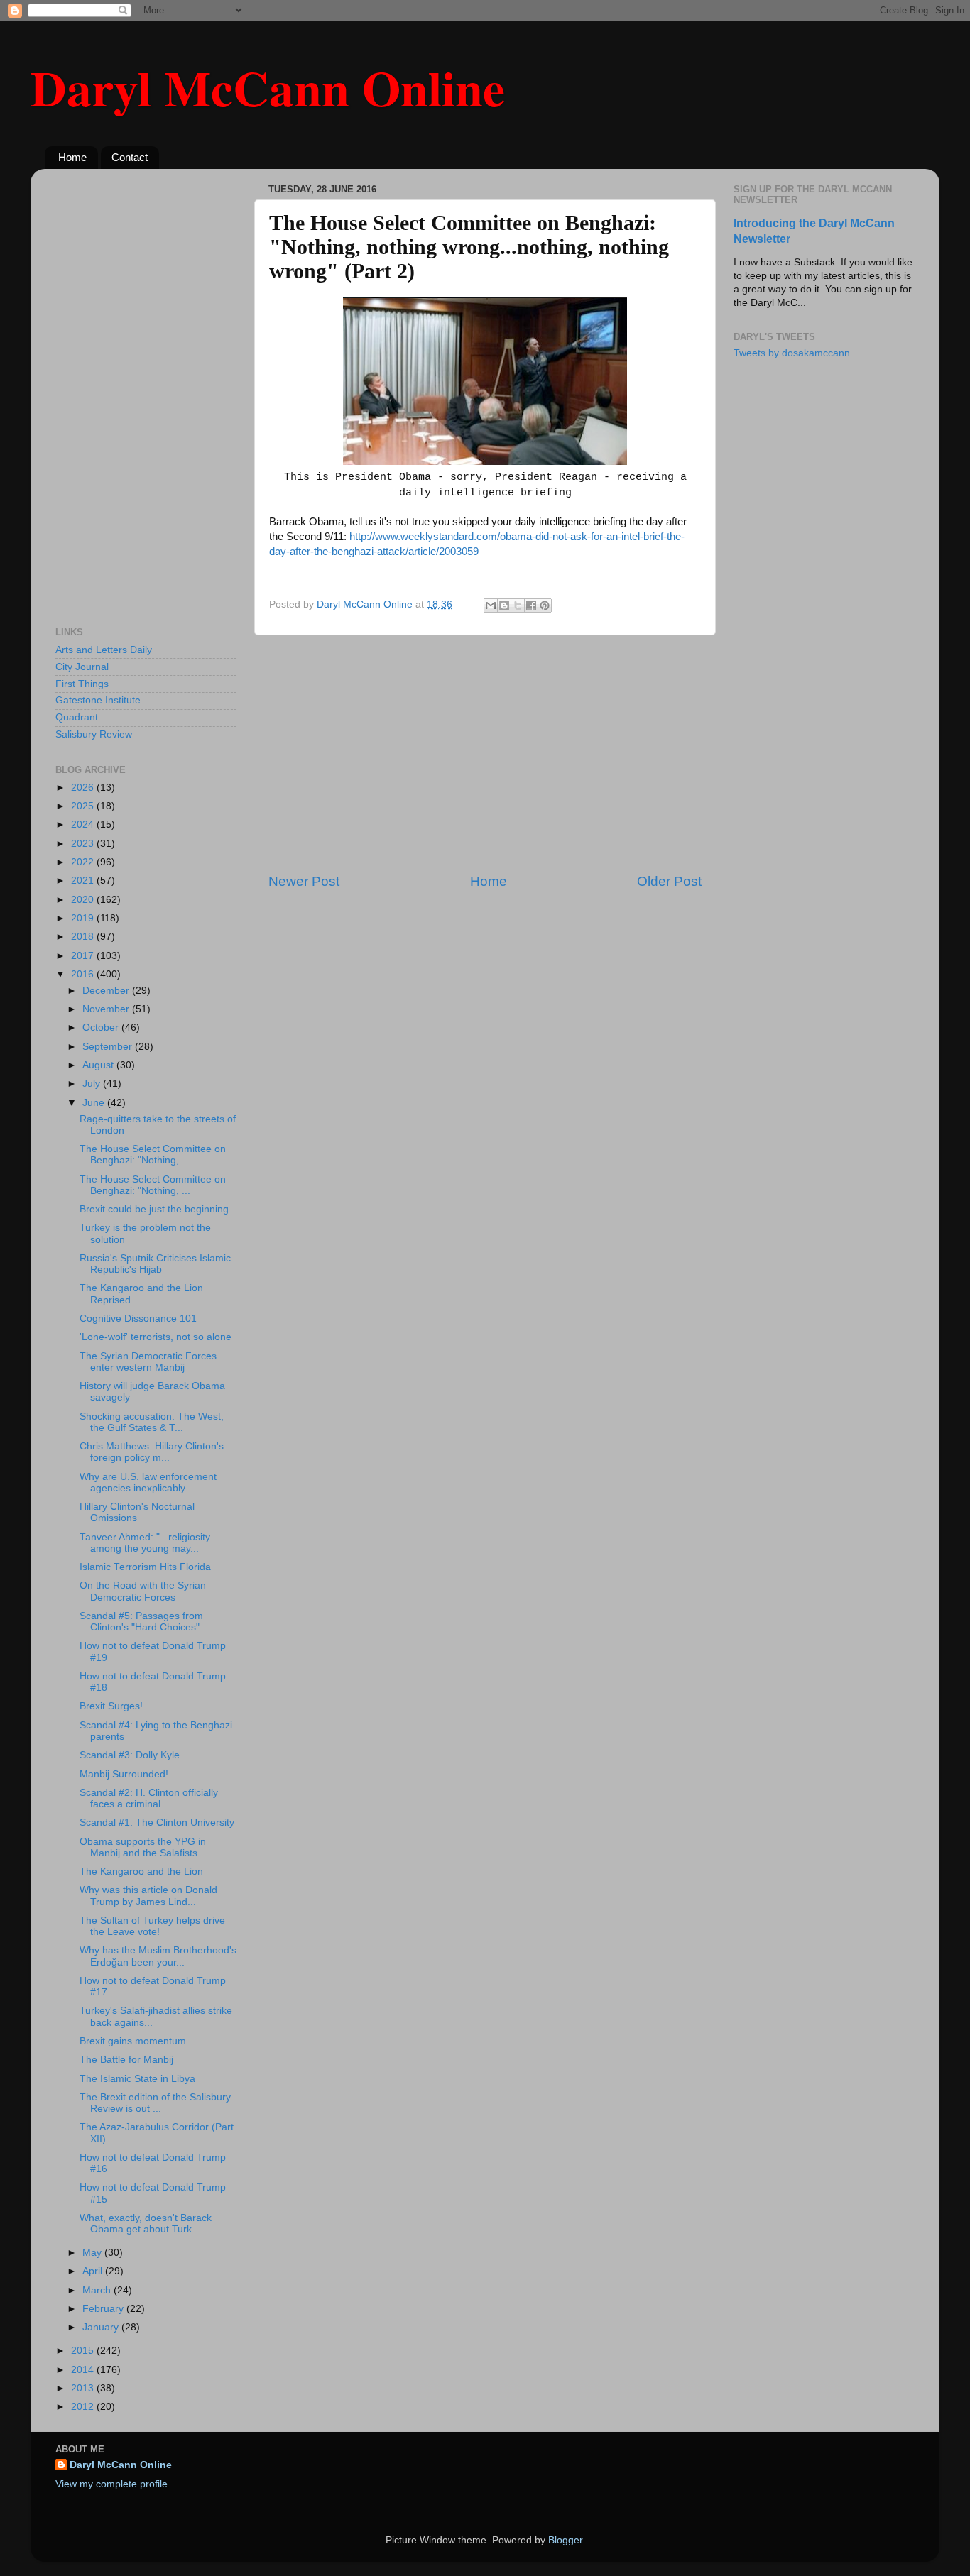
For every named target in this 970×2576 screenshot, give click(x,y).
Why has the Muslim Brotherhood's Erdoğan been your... (158, 1956)
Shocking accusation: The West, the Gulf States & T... (152, 1422)
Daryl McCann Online (268, 87)
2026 (84, 788)
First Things (82, 684)
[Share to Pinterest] (545, 605)
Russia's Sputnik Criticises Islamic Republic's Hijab (155, 1264)
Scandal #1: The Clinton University (157, 1823)
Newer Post (304, 881)
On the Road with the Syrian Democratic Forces (143, 1591)
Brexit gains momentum (133, 2041)
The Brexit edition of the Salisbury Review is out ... (155, 2103)
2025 (84, 806)
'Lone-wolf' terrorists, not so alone (156, 1337)
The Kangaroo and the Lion (141, 1871)
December (107, 991)
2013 (84, 2388)
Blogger (565, 2540)
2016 (84, 974)
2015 (84, 2351)
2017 (84, 956)
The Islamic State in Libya (137, 2079)
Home (72, 157)
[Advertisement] (485, 754)
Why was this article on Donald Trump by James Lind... (148, 1896)
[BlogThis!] (504, 605)
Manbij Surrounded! (124, 1774)
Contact (130, 157)
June (95, 1103)
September (109, 1047)
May (93, 2253)
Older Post (669, 881)
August (99, 1065)
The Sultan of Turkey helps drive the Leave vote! (152, 1926)
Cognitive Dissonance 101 (138, 1319)
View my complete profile (111, 2484)
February (104, 2309)
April (94, 2271)
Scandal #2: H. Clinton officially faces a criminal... (149, 1798)
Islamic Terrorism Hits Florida (145, 1567)
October (102, 1027)
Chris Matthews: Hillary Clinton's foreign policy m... (152, 1452)
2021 (84, 881)
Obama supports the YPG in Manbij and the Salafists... (143, 1847)
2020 (84, 900)
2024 (84, 824)
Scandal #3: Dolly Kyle (130, 1755)
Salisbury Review (94, 734)
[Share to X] (518, 605)
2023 (84, 844)
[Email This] (491, 605)
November (107, 1009)
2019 (84, 918)
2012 (84, 2407)
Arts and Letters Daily (104, 650)
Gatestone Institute (98, 700)
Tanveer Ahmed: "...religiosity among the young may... (145, 1543)
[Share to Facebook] (531, 605)
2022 (84, 862)
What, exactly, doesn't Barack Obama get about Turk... (146, 2224)
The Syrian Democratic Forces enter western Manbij (148, 1362)
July (93, 1084)
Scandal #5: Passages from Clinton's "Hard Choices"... (144, 1622)
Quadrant (77, 717)
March (98, 2290)
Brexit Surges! (111, 1706)
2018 (84, 937)
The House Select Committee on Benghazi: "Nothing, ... (153, 1155)
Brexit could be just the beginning (154, 1209)
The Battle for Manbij (126, 2060)
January (102, 2327)
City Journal (82, 667)
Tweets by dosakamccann (792, 353)
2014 (84, 2370)
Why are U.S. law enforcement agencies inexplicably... (148, 1482)
